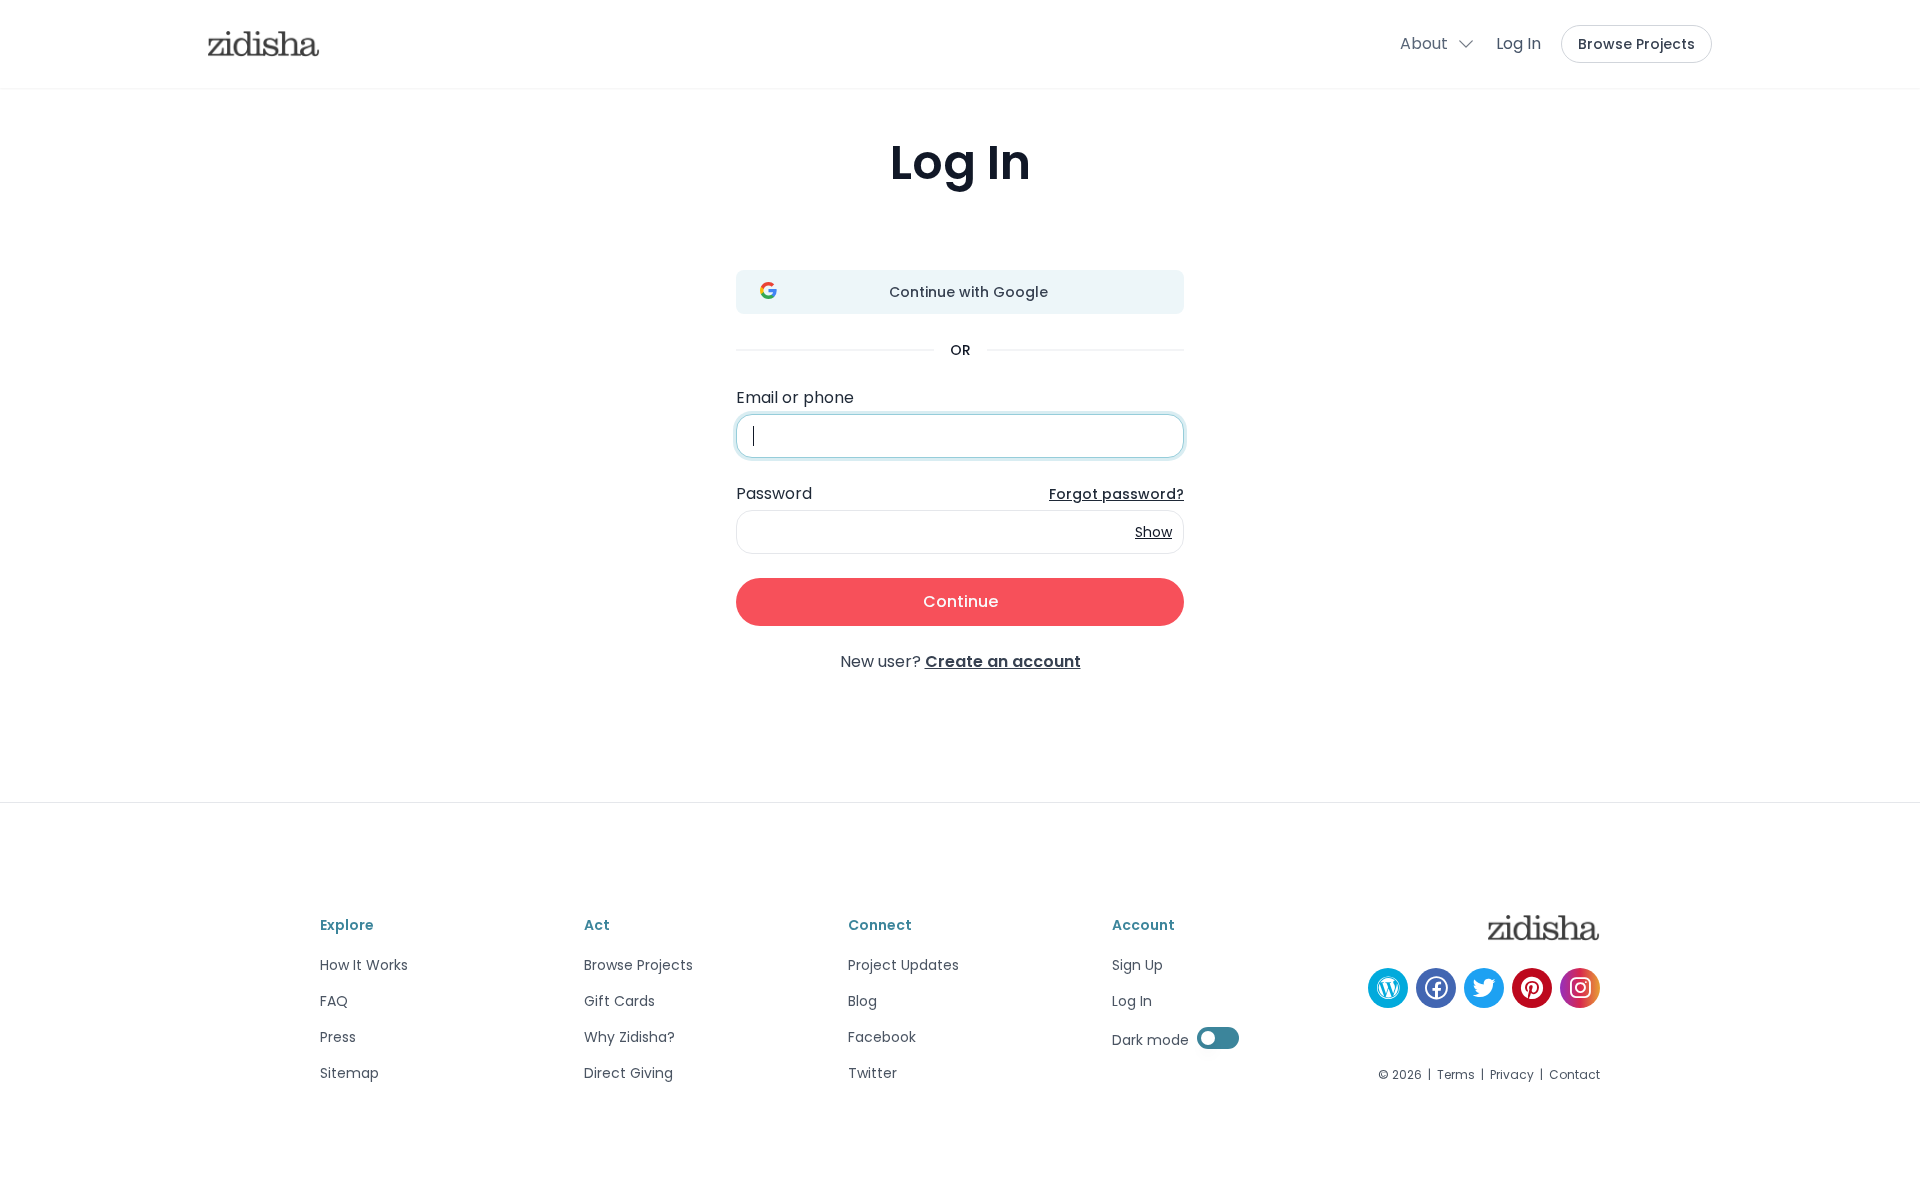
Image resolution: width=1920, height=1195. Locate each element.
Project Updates (903, 965)
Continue (960, 601)
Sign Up (1137, 965)
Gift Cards (619, 1001)
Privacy (1512, 1075)
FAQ (334, 1001)
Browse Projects (1636, 44)
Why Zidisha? (629, 1037)
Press (338, 1037)
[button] (1438, 44)
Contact (1574, 1075)
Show (1153, 532)
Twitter (872, 1073)
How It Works (364, 965)
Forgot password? (1116, 494)
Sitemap (349, 1073)
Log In (1518, 43)
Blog (862, 1001)
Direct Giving (628, 1073)
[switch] (1218, 1038)
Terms (1456, 1075)
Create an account (1003, 661)
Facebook (882, 1037)
